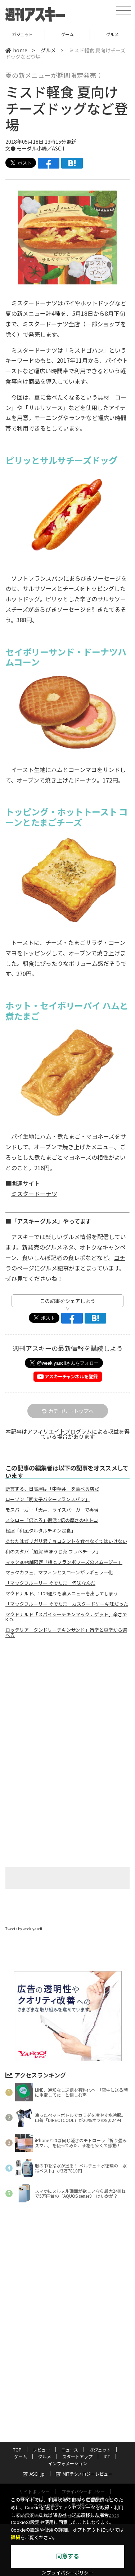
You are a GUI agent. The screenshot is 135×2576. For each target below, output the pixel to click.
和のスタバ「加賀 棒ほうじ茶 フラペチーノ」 (53, 1552)
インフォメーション (68, 2463)
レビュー (41, 2449)
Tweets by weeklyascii (24, 1929)
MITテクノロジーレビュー (87, 2474)
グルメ (67, 34)
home (20, 50)
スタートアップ (112, 34)
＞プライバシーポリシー (67, 2573)
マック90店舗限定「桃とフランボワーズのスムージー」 (64, 1562)
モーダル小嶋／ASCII (40, 148)
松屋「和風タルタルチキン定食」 (40, 1531)
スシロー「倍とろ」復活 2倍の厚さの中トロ (52, 1520)
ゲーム (22, 34)
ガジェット (100, 2449)
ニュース (70, 2449)
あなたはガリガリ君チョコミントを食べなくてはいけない (66, 1541)
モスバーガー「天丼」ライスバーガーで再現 (52, 1510)
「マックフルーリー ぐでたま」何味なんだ (50, 1583)
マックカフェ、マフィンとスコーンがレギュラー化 (59, 1573)
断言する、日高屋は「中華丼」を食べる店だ (52, 1489)
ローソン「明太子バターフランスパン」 (48, 1499)
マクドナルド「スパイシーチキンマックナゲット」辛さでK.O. (66, 1617)
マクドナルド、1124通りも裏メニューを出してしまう (62, 1594)
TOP (17, 2449)
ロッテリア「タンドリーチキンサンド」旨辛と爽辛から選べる (66, 1633)
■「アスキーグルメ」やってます (48, 1221)
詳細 (15, 2538)
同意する (68, 2556)
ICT (107, 2456)
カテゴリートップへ (71, 1411)
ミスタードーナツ (34, 1194)
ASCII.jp (37, 2474)
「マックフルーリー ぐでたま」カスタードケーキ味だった (67, 1604)
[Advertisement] (68, 1704)
